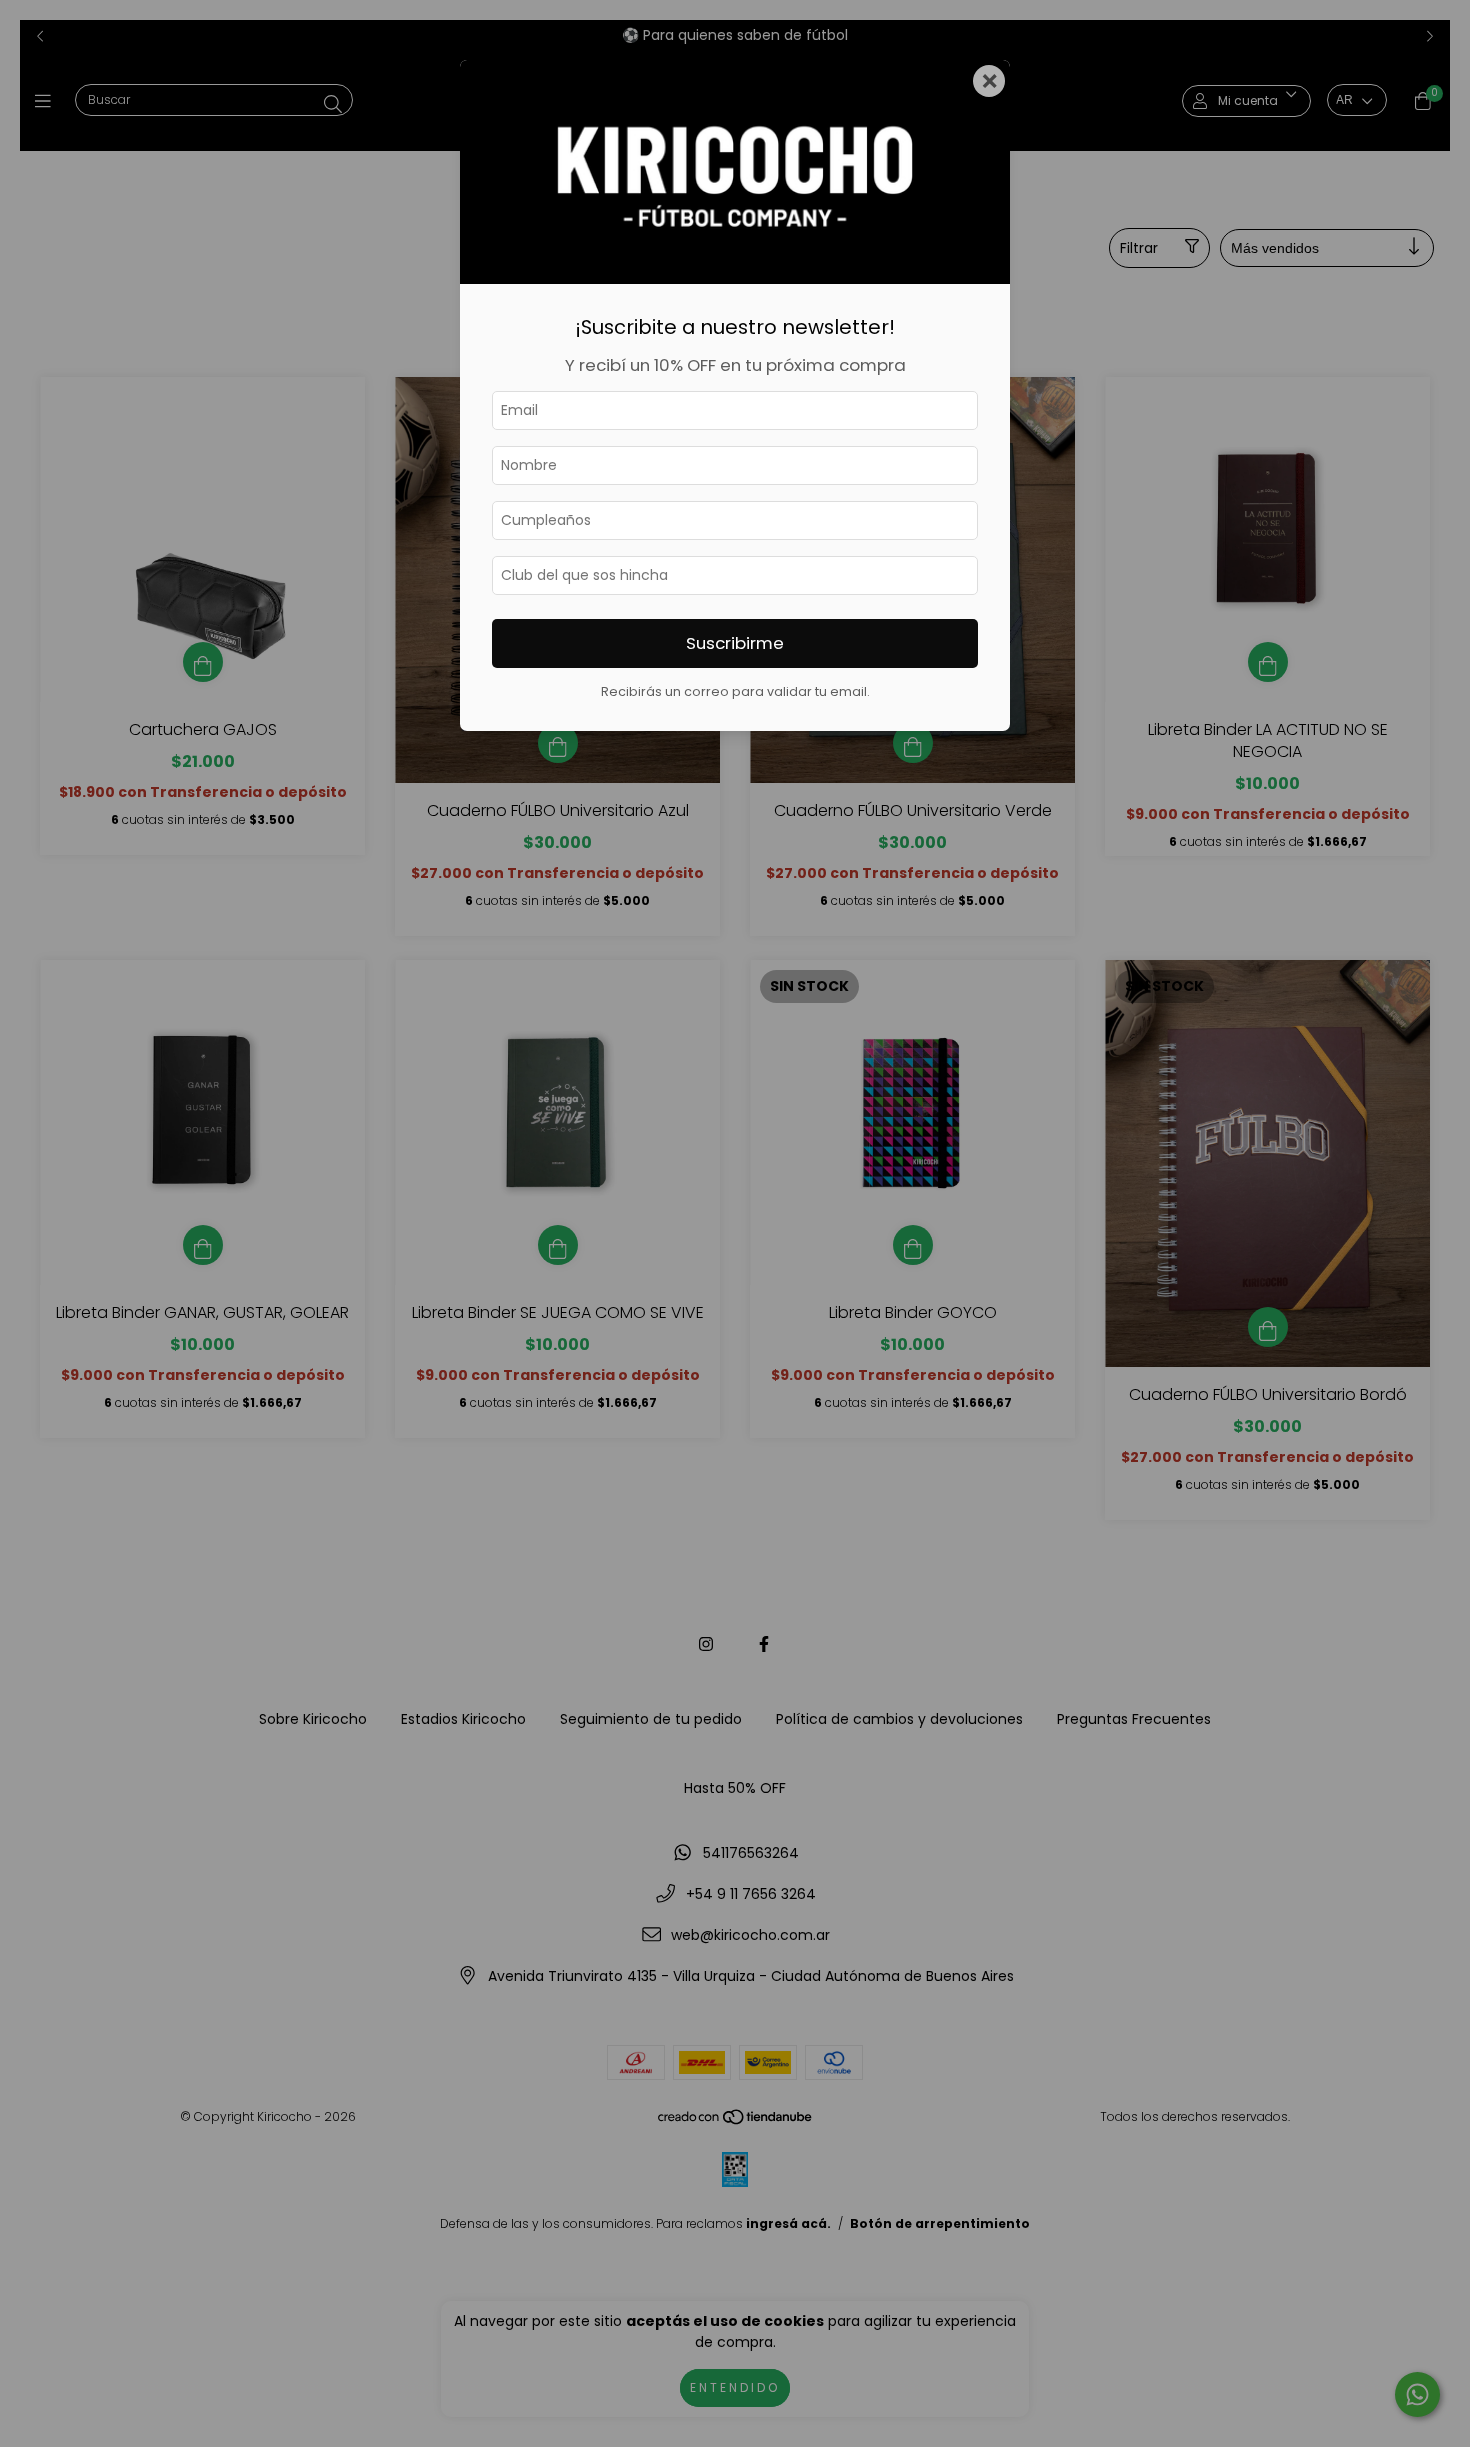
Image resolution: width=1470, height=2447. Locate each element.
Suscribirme (735, 643)
